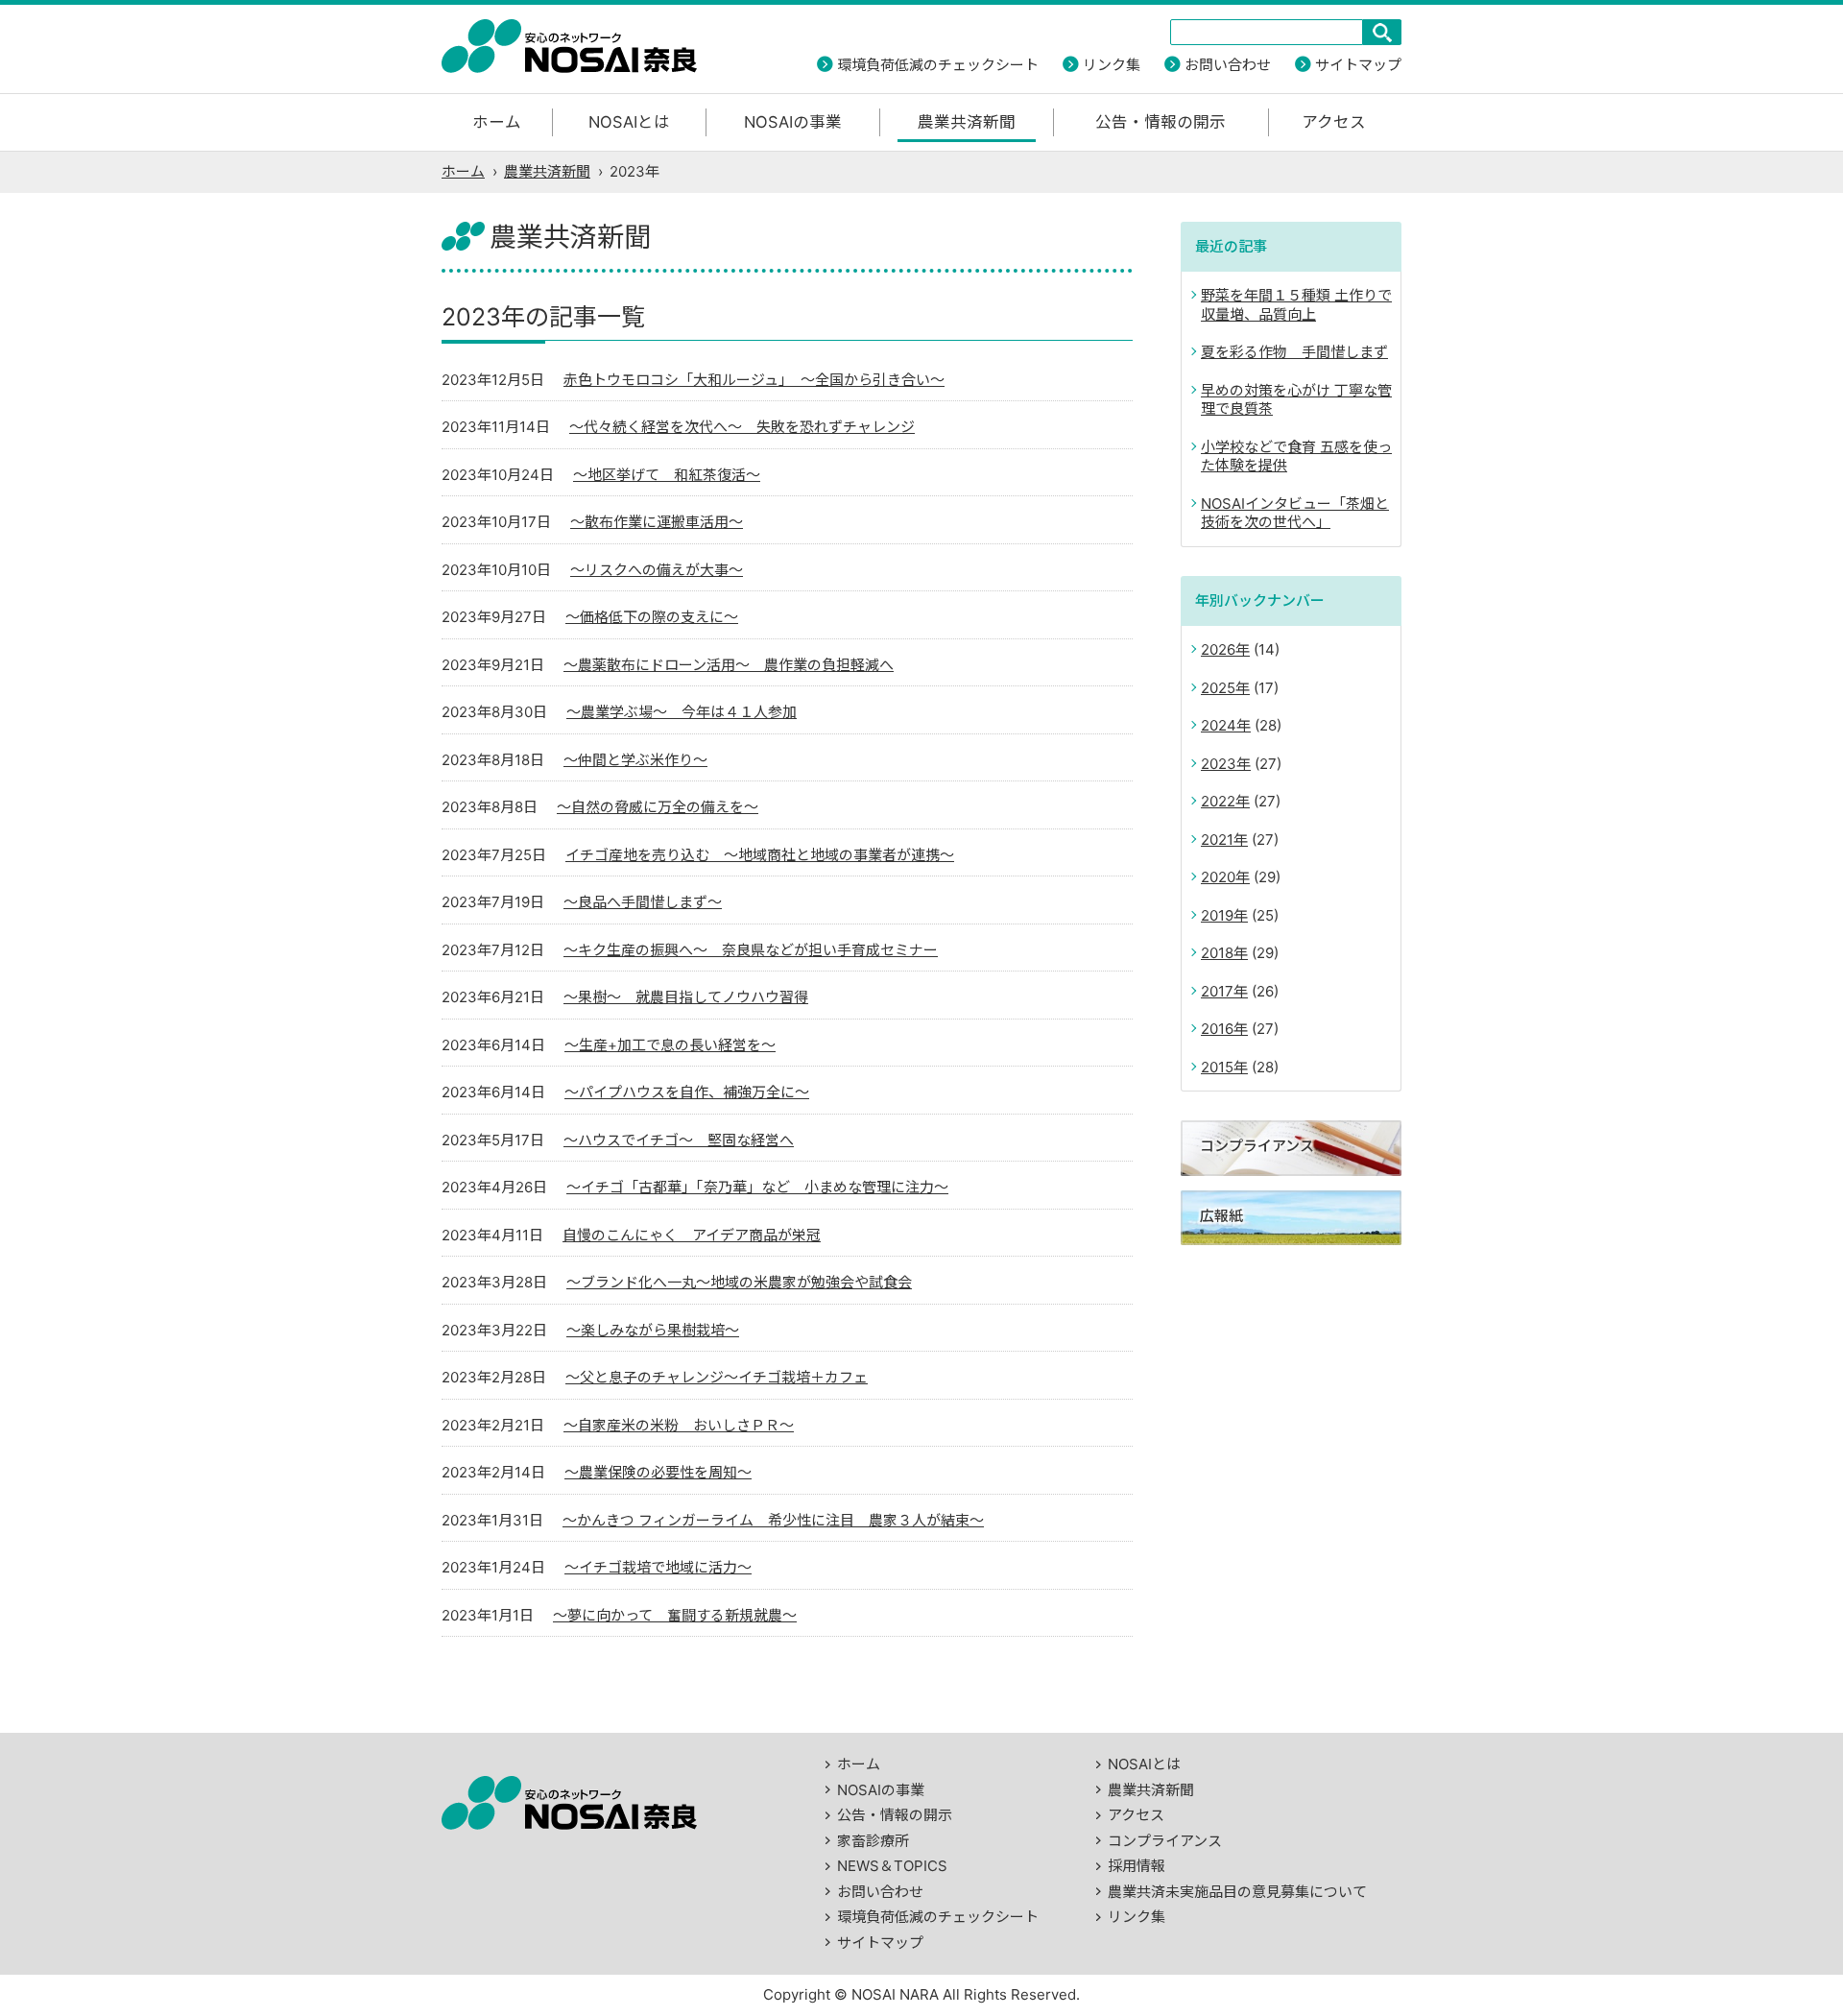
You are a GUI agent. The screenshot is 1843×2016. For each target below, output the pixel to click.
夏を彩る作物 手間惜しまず (1294, 352)
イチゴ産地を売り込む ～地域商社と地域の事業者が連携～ (760, 855)
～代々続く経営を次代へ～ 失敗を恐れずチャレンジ (742, 427)
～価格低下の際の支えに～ (652, 617)
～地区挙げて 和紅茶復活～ (667, 475)
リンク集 (1112, 65)
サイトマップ (1358, 65)
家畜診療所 (873, 1841)
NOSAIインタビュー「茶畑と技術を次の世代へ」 (1295, 513)
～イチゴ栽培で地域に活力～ (658, 1567)
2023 (1219, 764)
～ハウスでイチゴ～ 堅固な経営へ (679, 1140)
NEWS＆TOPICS (892, 1866)
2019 (1217, 915)
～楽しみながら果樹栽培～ (653, 1330)
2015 (1217, 1067)
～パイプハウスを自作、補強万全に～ (687, 1092)
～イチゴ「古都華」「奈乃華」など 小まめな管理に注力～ (757, 1187)
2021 (1217, 840)
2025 (1218, 688)
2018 (1217, 953)
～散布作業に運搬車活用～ (657, 522)
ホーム (497, 122)
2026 (1218, 649)
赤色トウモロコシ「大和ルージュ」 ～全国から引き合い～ (754, 380)
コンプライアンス (1165, 1841)
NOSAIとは (629, 122)
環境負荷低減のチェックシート (938, 65)
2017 (1217, 991)
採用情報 (1137, 1866)
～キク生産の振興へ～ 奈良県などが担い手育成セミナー (751, 950)
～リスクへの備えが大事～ (657, 570)
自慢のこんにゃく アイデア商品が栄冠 (692, 1235)
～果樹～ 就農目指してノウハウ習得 (686, 997)
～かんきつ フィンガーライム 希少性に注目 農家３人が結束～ (773, 1520)
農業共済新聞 (967, 122)
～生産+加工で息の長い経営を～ (670, 1045)
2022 (1218, 801)
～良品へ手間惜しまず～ (643, 902)
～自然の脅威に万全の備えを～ (658, 807)
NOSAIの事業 (793, 122)
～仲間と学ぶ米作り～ (635, 760)
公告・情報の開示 (1161, 122)
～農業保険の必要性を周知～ (658, 1472)
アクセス (1334, 122)
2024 (1219, 725)
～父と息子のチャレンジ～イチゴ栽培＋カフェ (717, 1377)
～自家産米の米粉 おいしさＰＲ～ (679, 1425)
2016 (1217, 1029)
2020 (1218, 877)
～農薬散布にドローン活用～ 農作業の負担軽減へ (729, 665)
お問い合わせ (1228, 65)
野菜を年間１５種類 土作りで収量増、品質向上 (1296, 305)
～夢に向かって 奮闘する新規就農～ (675, 1615)
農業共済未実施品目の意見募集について (1237, 1892)
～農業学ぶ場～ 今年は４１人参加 (682, 712)
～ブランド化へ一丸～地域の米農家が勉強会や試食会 (739, 1282)
